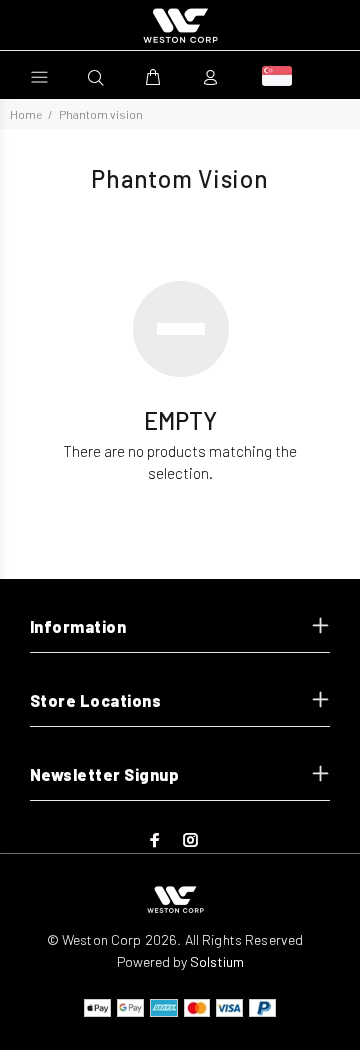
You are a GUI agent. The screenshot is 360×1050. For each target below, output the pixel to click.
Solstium (217, 961)
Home (26, 114)
